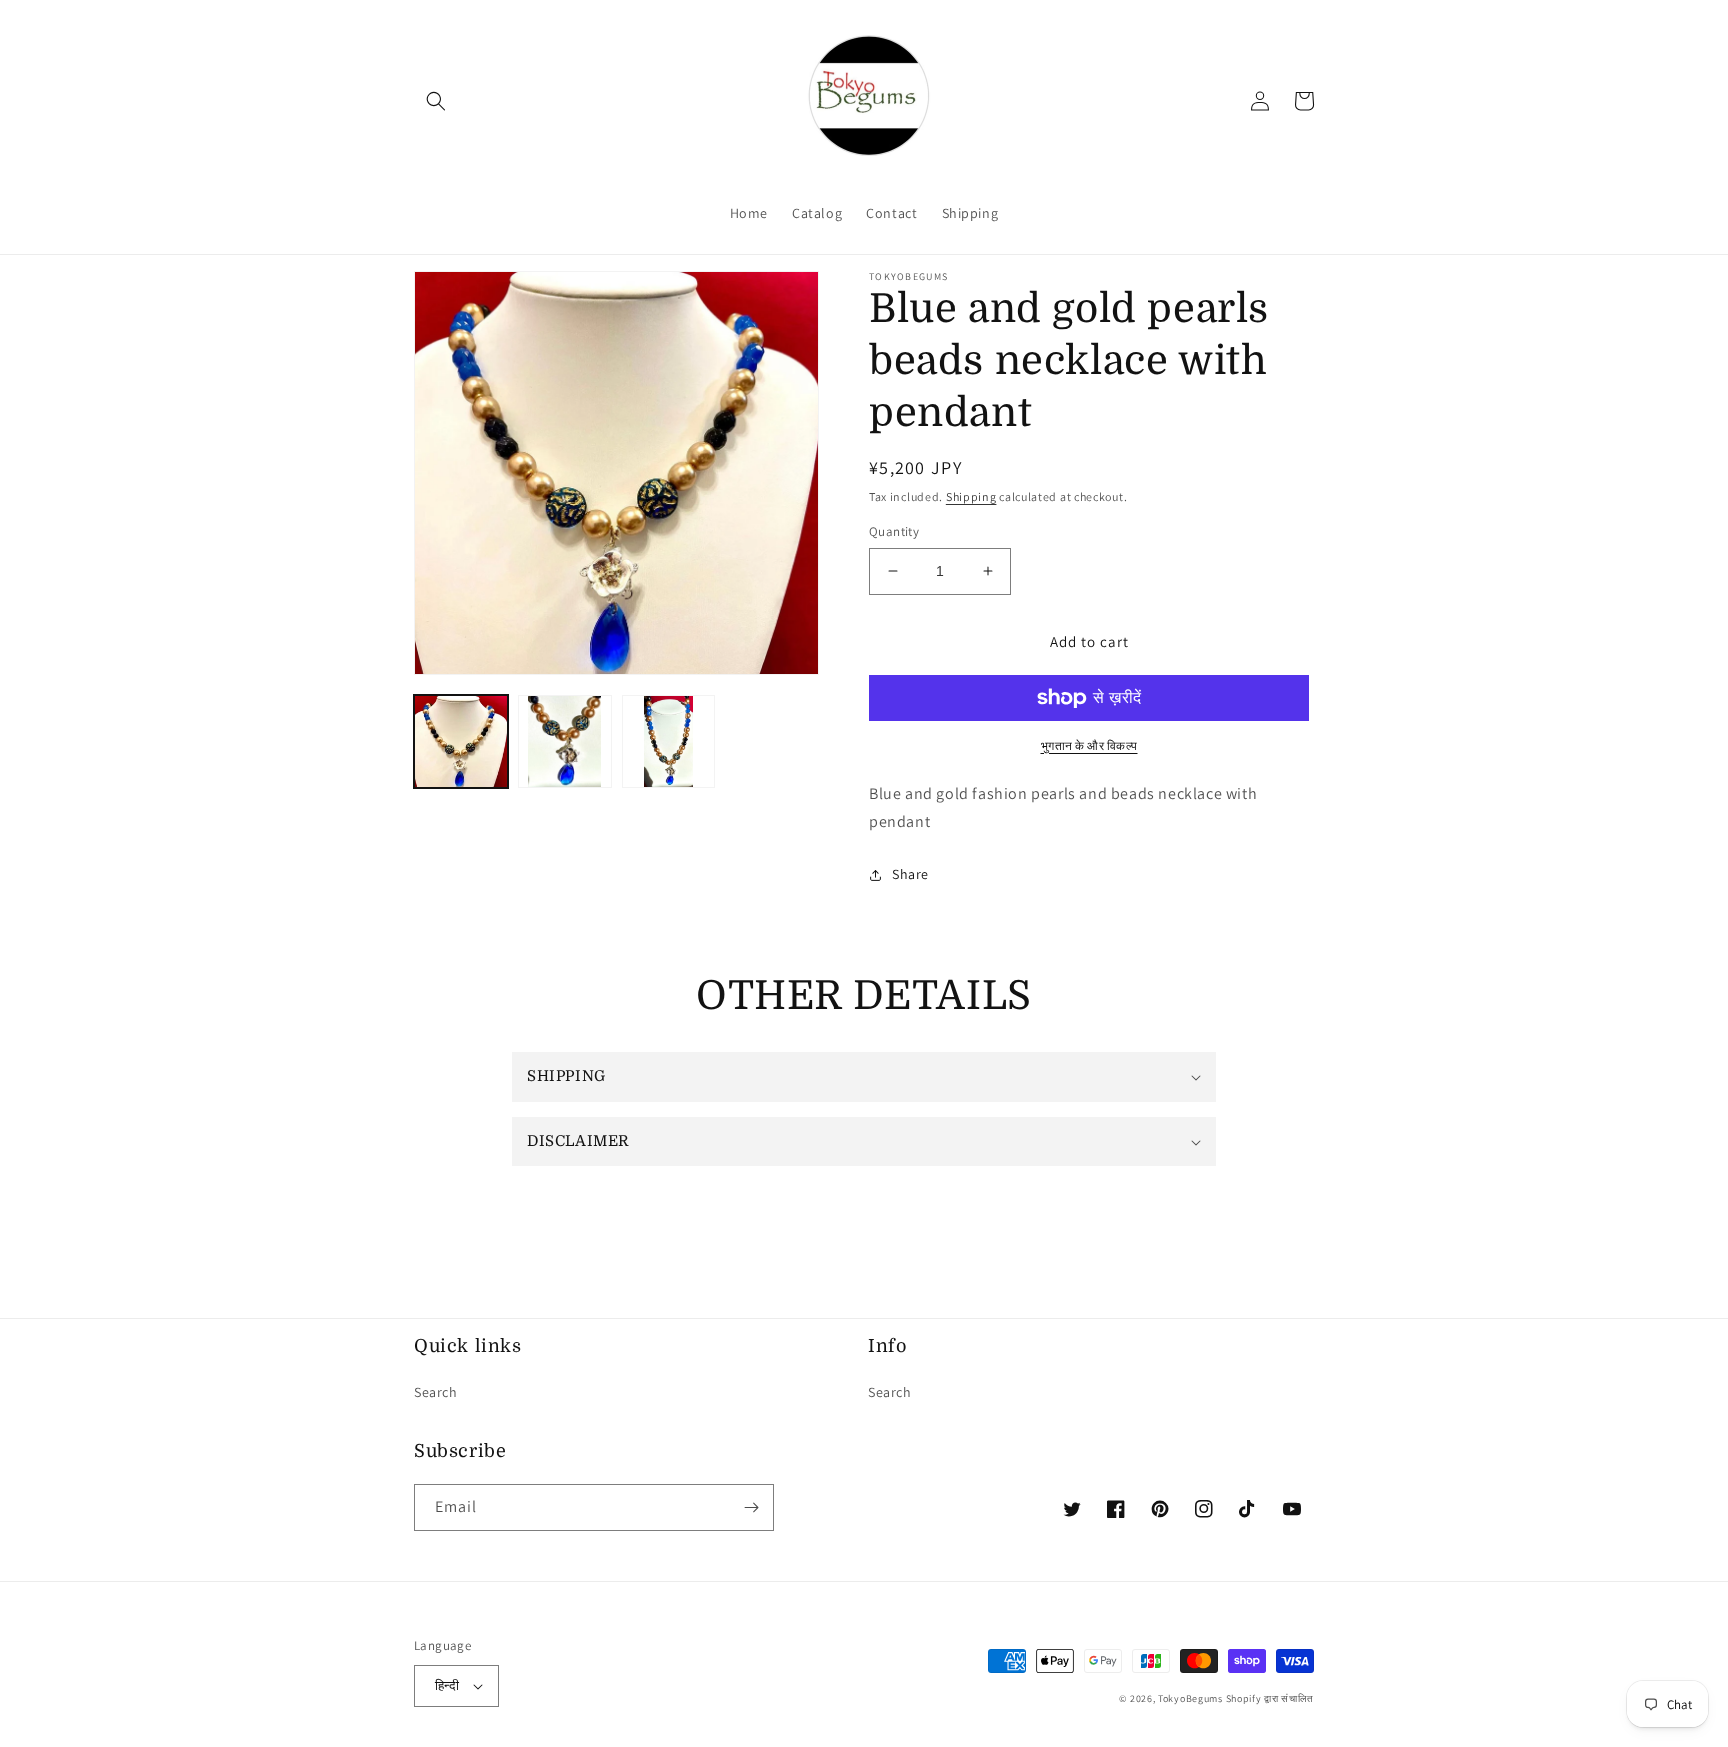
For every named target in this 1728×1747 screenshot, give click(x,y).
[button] (436, 101)
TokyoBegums (1190, 1698)
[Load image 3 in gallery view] (669, 742)
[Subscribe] (751, 1507)
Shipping (971, 496)
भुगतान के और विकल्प (1089, 745)
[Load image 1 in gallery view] (461, 742)
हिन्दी (447, 1685)
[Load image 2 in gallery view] (565, 742)
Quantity (894, 531)
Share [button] (910, 874)
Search (436, 1392)
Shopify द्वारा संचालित (1270, 1698)
